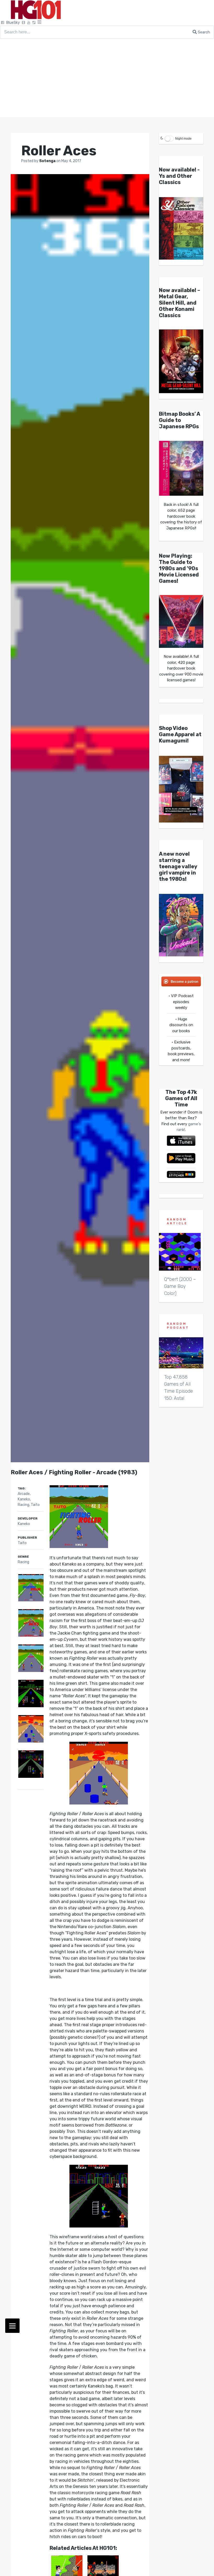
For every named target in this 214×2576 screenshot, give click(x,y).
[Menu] (12, 2326)
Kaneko (24, 1499)
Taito (35, 1505)
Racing (23, 1505)
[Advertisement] (107, 78)
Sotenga (48, 161)
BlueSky (13, 23)
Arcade (24, 1494)
